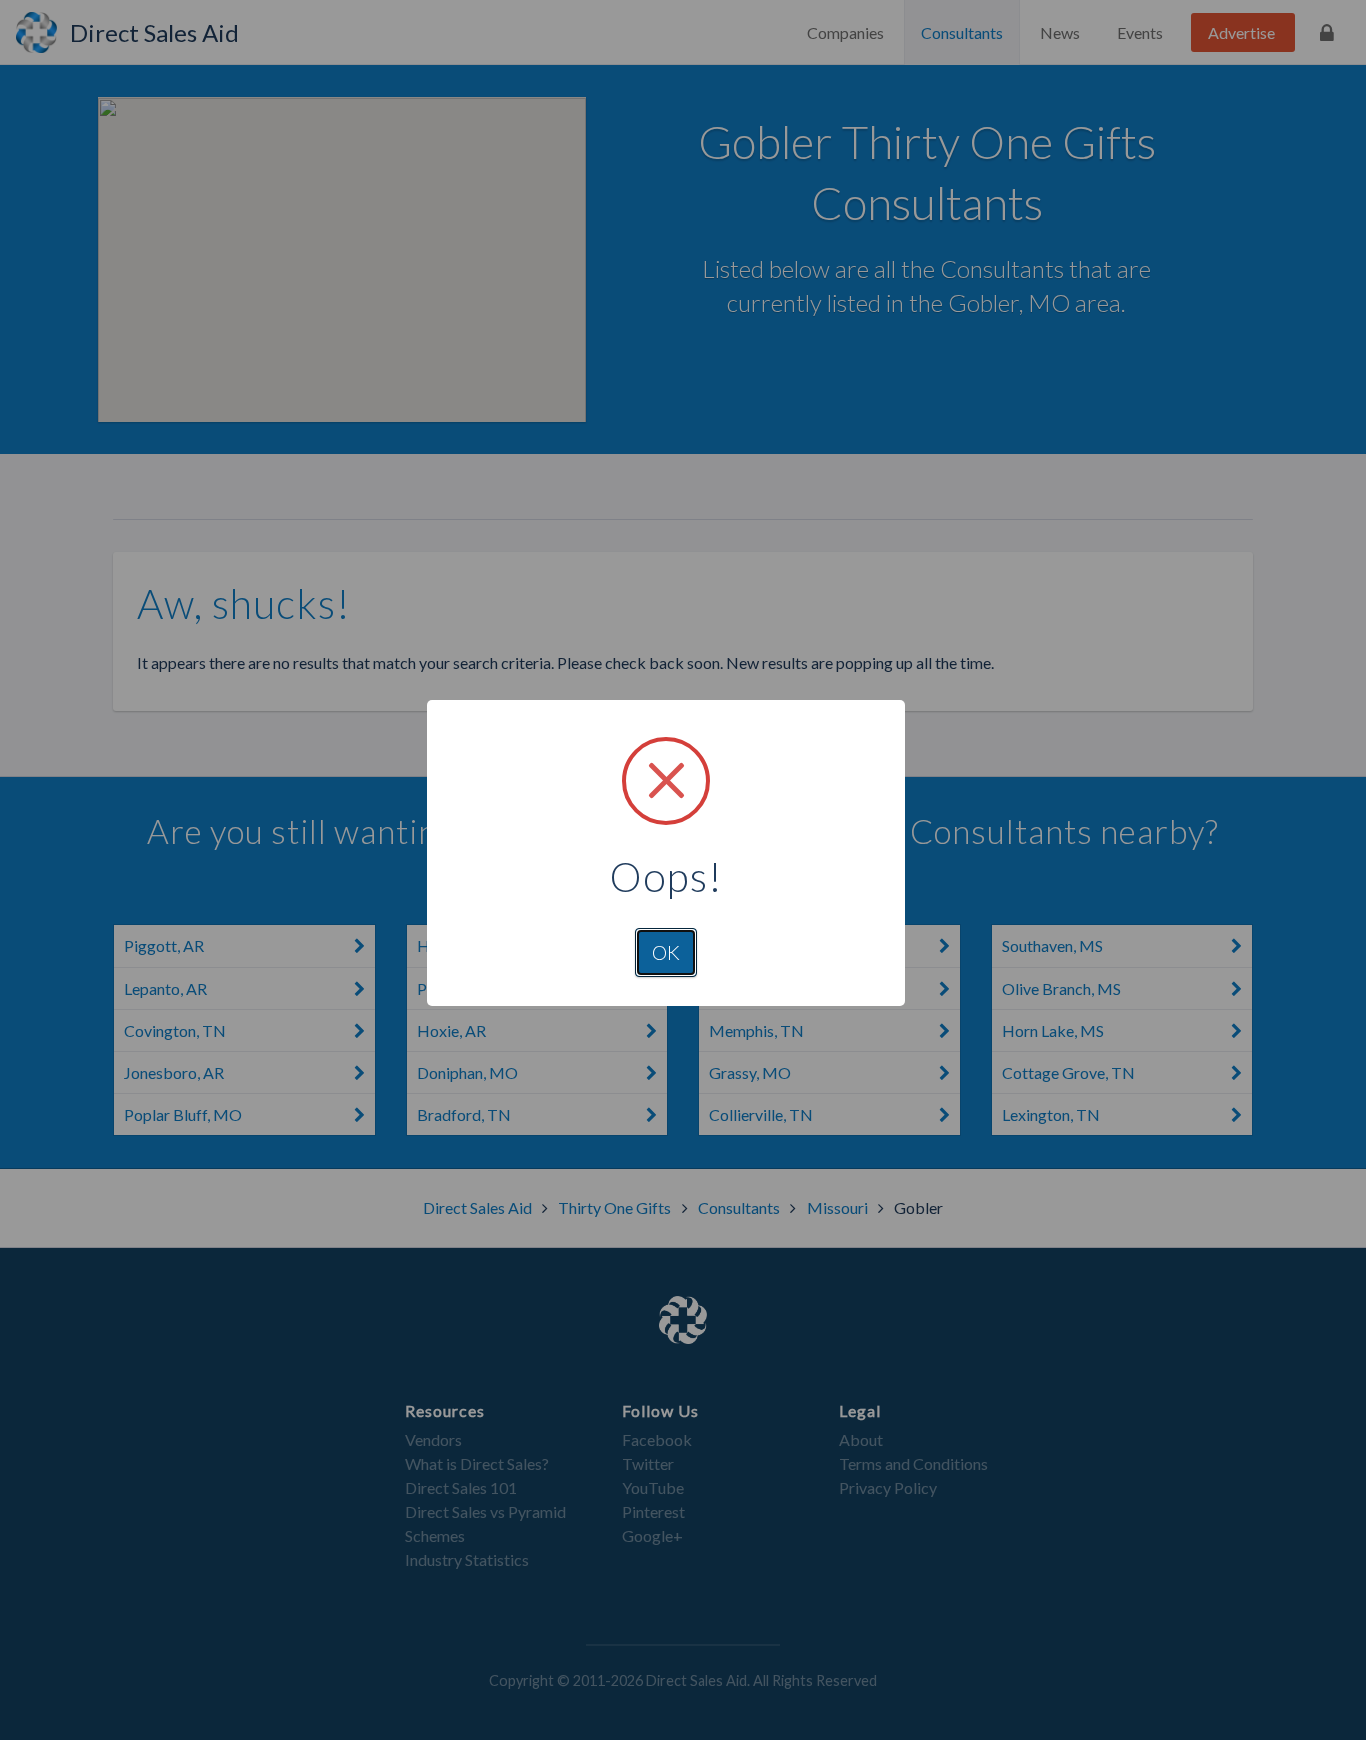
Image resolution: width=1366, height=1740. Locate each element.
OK (666, 952)
